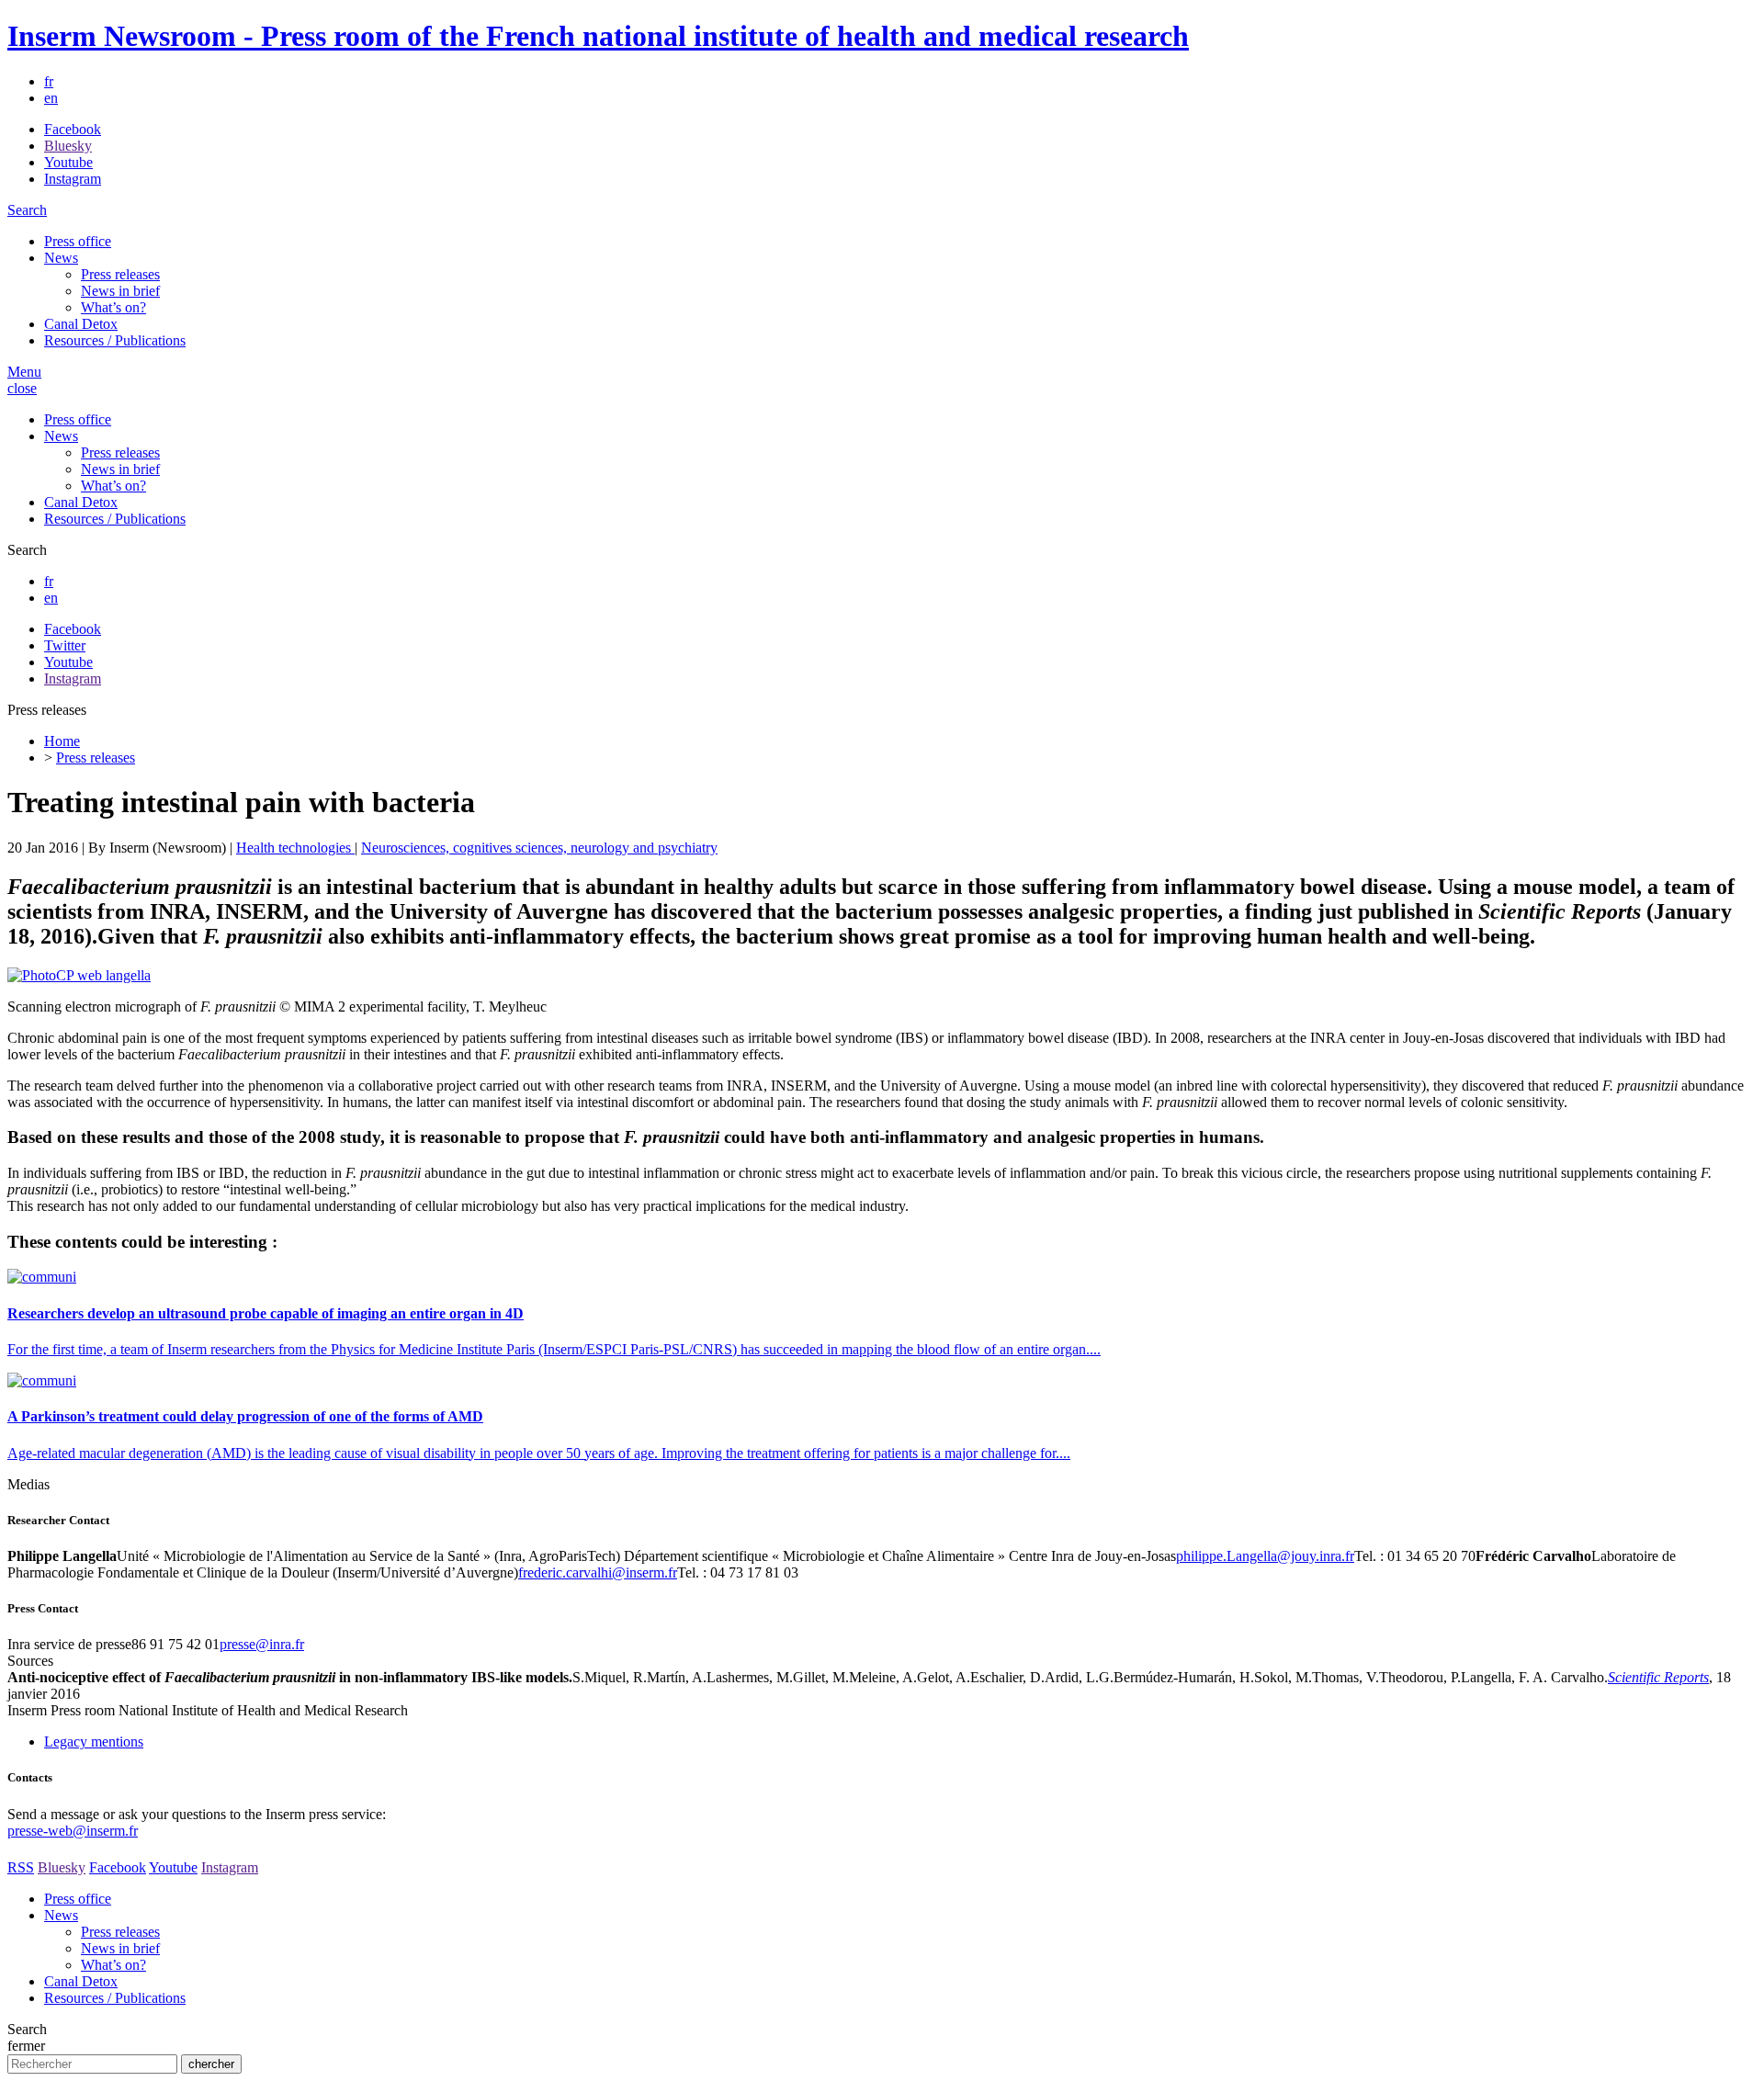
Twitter (65, 645)
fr (49, 81)
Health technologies (295, 848)
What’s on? (113, 307)
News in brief (120, 291)
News (61, 258)
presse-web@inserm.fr (73, 1831)
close (22, 388)
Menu (24, 372)
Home (62, 741)
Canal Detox (81, 324)
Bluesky (68, 146)
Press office (78, 241)
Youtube (68, 162)
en (51, 98)
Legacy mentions (94, 1742)
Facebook (73, 129)
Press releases (120, 274)
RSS (21, 1867)
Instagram (73, 179)
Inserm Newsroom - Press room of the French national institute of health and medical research (598, 36)
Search (27, 210)
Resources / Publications (115, 340)
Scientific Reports (1658, 1677)
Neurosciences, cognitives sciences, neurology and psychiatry (539, 848)
